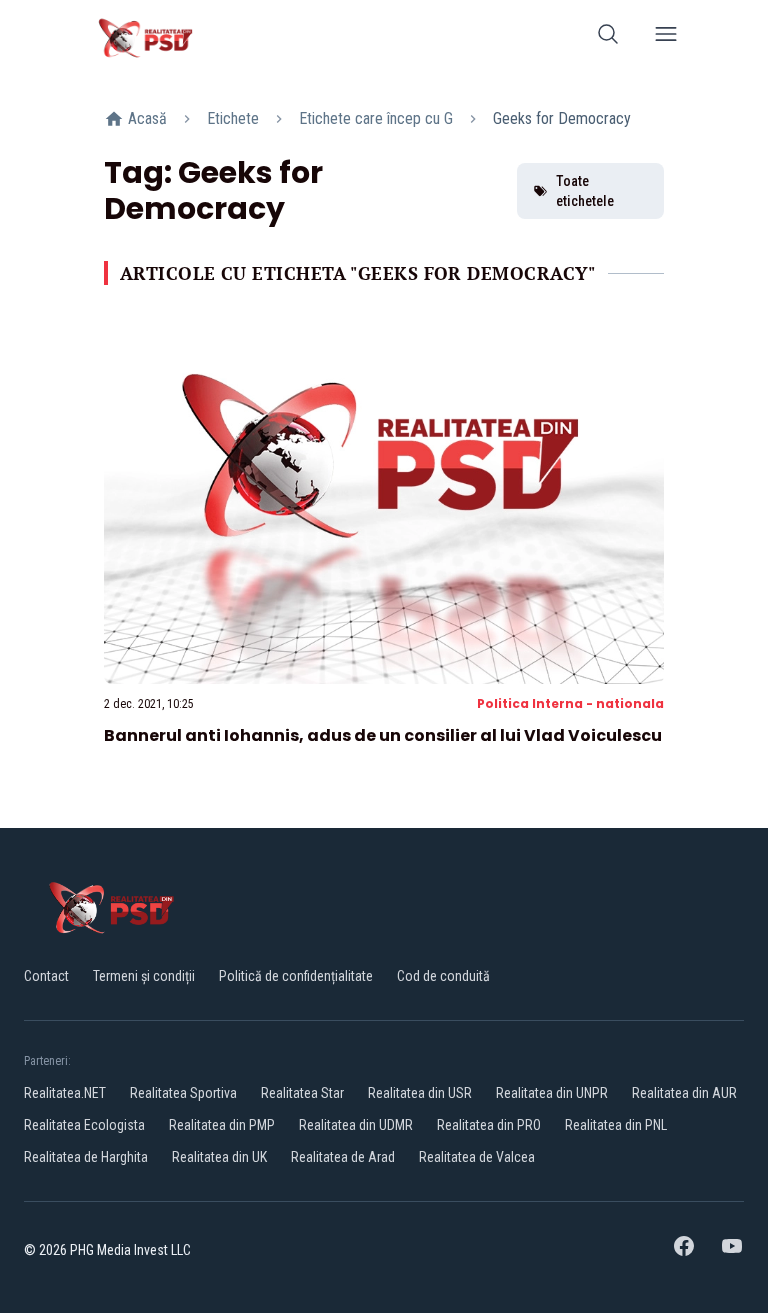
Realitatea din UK (219, 1157)
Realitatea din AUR (684, 1093)
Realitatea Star (302, 1093)
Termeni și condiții (144, 976)
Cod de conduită (443, 976)
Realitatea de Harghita (86, 1157)
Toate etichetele (585, 191)
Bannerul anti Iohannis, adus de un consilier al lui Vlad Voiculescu (383, 735)
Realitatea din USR (420, 1093)
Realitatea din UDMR (356, 1125)
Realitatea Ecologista (84, 1125)
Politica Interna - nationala (570, 703)
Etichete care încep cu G (376, 118)
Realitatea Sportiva (183, 1093)
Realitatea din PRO (489, 1125)
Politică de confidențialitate (296, 976)
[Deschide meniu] (666, 37)
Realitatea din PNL (616, 1125)
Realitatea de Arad (343, 1157)
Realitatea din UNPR (552, 1093)
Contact (46, 976)
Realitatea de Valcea (477, 1157)
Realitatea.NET (65, 1093)
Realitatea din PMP (222, 1125)
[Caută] (608, 37)
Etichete (233, 118)
